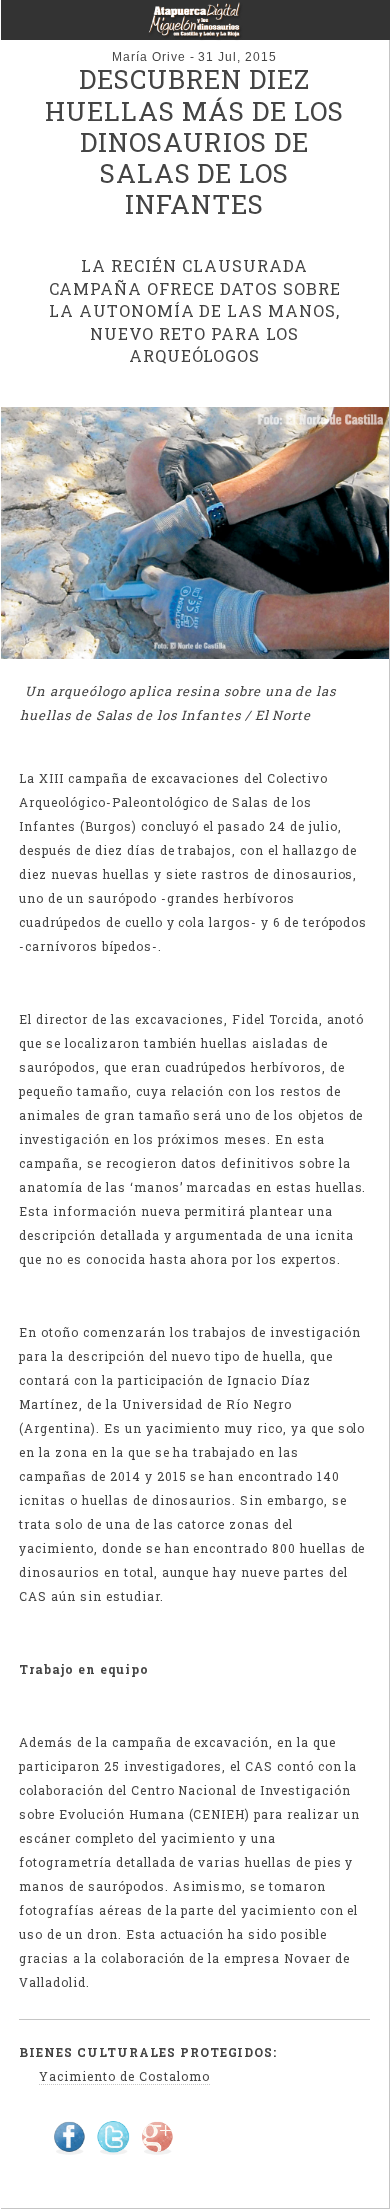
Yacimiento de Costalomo (124, 2076)
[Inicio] (195, 26)
